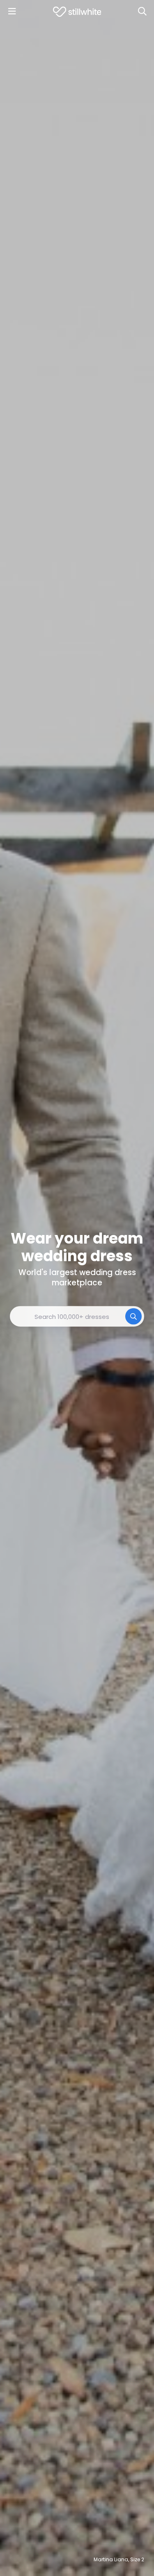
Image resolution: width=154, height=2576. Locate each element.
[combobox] (77, 1316)
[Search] (142, 11)
